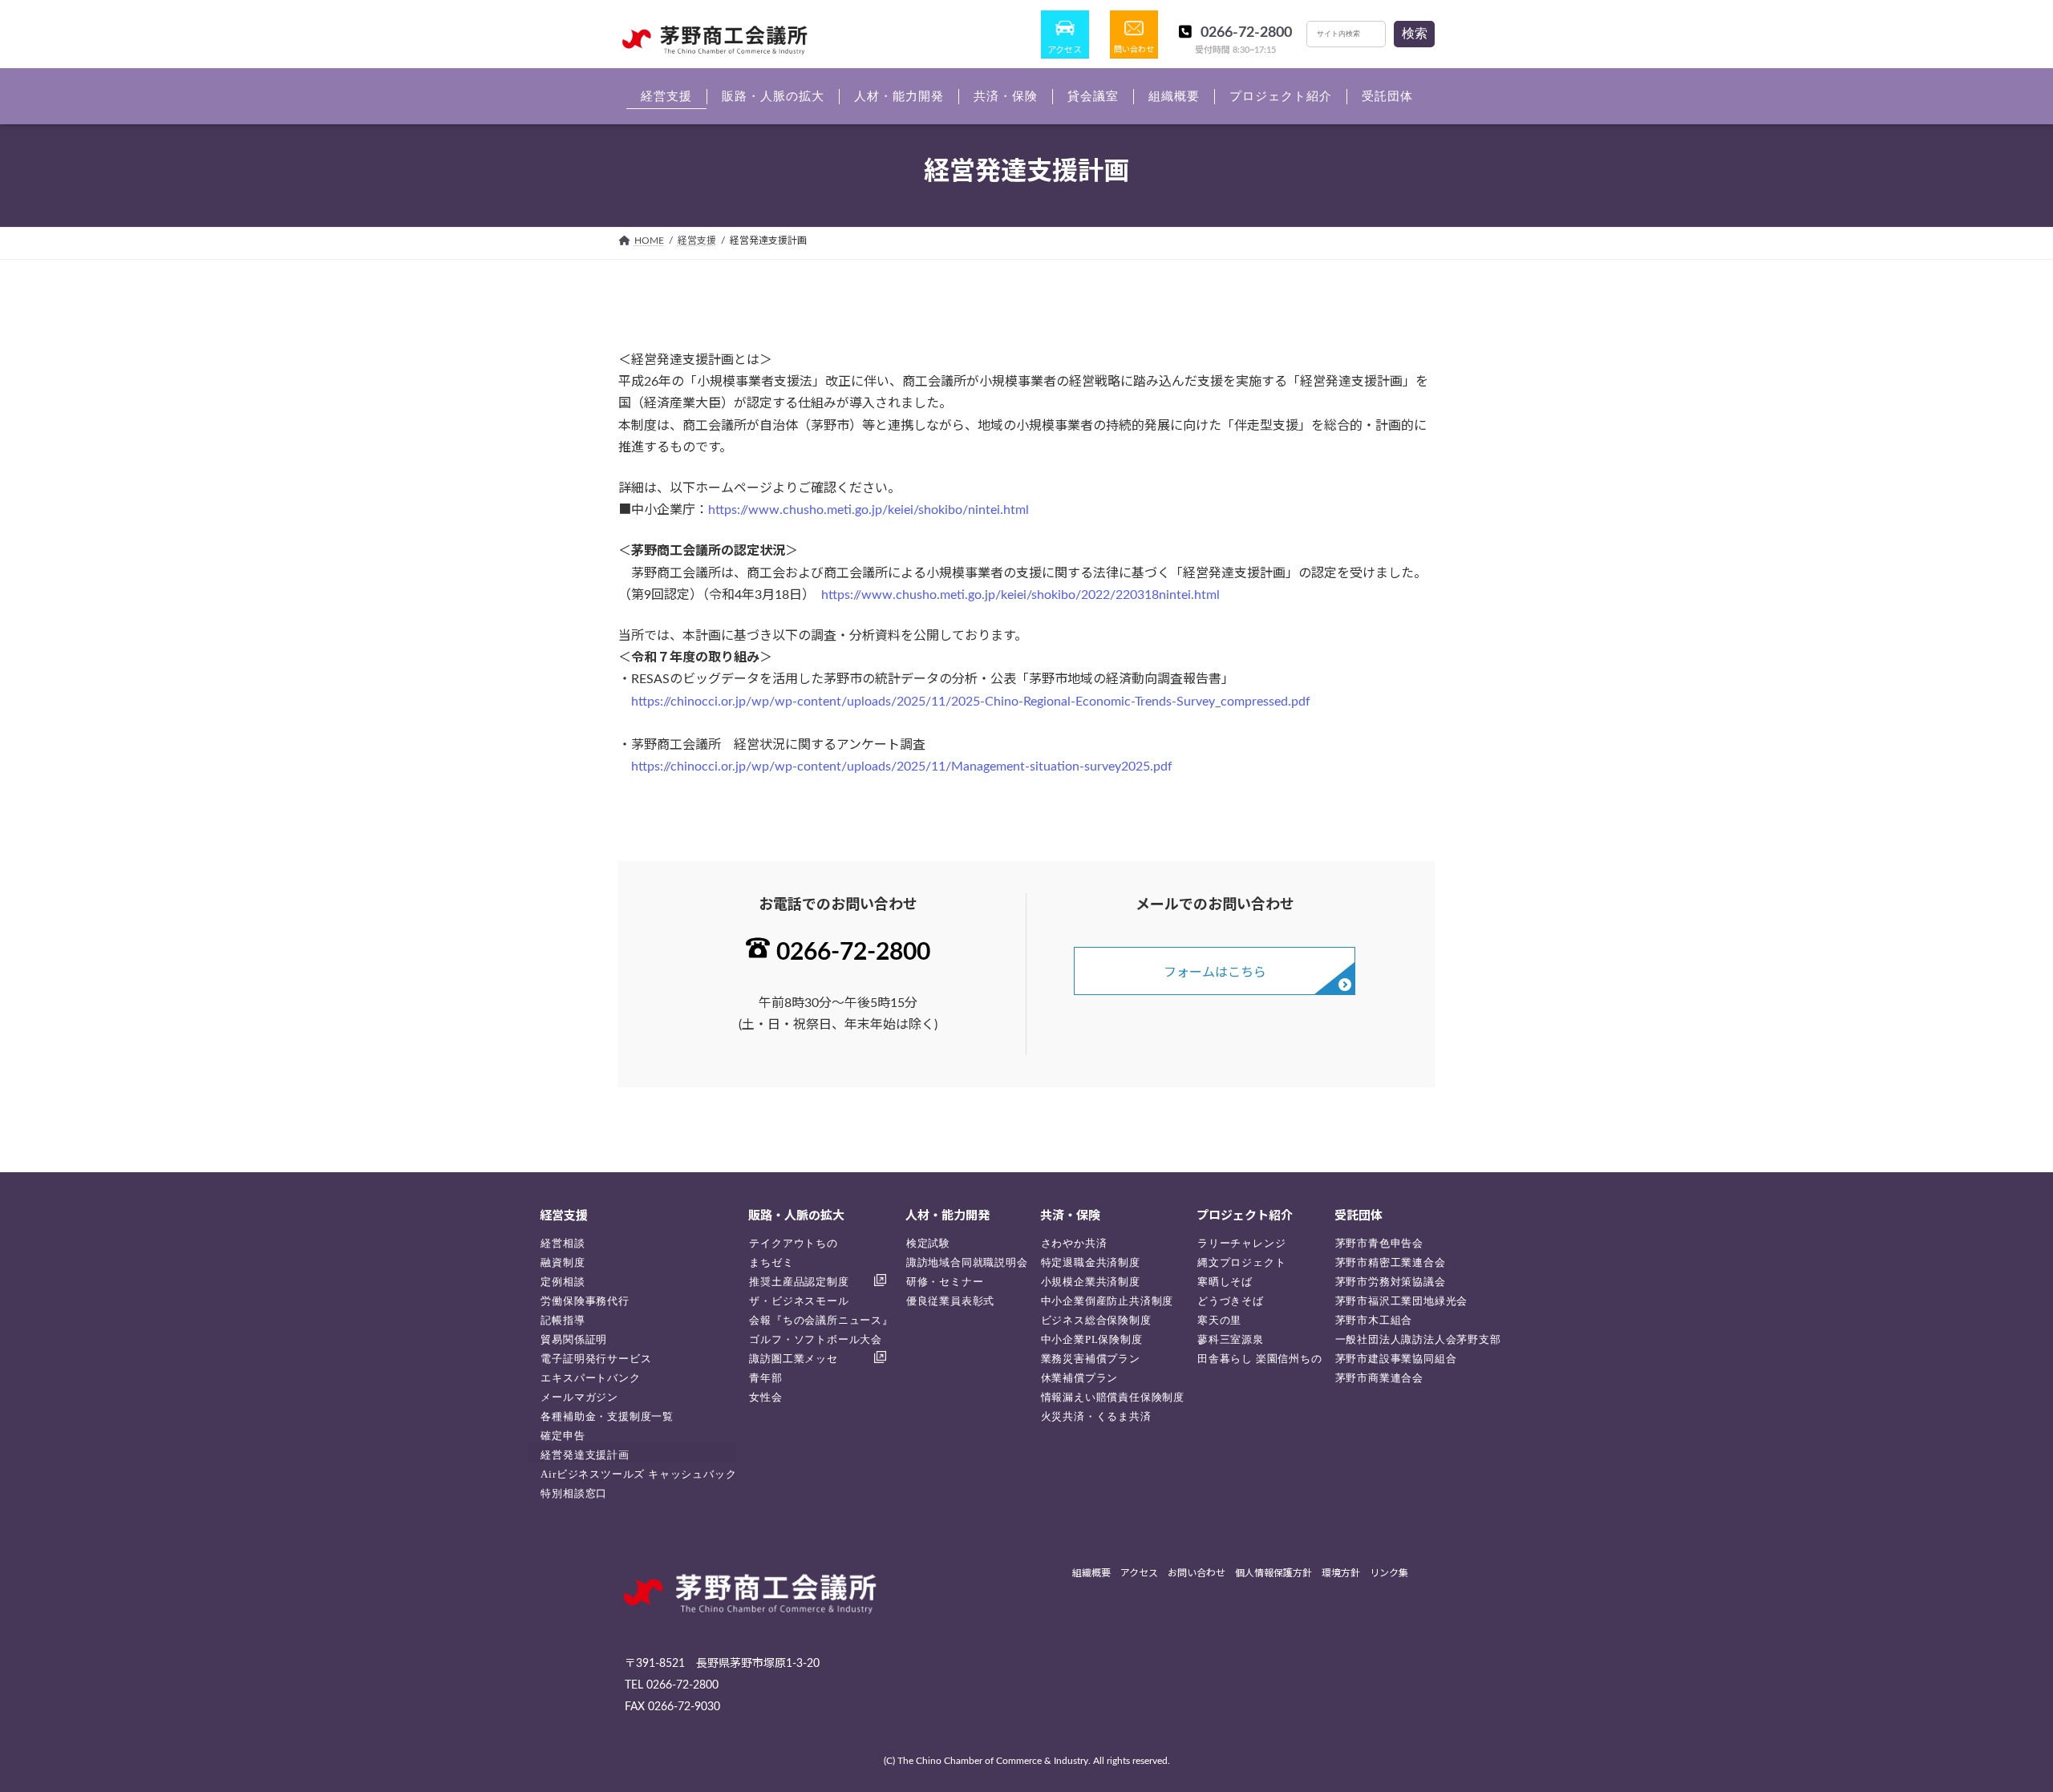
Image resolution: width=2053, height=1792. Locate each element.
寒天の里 (1219, 1320)
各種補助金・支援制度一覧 (607, 1416)
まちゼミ (771, 1262)
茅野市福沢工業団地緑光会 (1402, 1301)
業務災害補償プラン (1091, 1359)
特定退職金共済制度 (1091, 1262)
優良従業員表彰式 (950, 1301)
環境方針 (1341, 1574)
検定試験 (928, 1243)
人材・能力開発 (948, 1216)
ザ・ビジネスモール (799, 1301)
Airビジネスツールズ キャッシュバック (638, 1474)
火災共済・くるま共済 (1096, 1416)
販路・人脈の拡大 (796, 1216)
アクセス (1065, 50)
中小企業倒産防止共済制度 (1107, 1301)
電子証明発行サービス (596, 1359)
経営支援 (564, 1216)
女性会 (765, 1397)
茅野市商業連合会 (1379, 1378)
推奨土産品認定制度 (799, 1282)
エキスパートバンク (590, 1378)
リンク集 (1389, 1574)
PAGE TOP (1993, 1723)
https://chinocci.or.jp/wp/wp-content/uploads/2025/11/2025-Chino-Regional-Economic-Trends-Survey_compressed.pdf (971, 702)
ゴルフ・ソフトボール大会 (816, 1339)
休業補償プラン (1080, 1378)
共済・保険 (1070, 1216)
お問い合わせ (1197, 1574)
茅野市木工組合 (1374, 1320)
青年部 (765, 1378)
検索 (1415, 33)
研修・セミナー (945, 1282)
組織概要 (1091, 1574)
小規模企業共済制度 (1091, 1282)
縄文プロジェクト (1241, 1262)
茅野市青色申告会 (1379, 1243)
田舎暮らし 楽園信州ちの (1260, 1359)
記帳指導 (563, 1320)
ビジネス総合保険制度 (1096, 1320)
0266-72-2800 (1246, 33)
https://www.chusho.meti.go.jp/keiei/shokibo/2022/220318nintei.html (1020, 595)
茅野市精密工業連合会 (1391, 1262)
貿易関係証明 (574, 1339)
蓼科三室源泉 (1231, 1339)
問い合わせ (1134, 50)
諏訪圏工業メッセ (793, 1359)
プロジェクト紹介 (1245, 1216)
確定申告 (563, 1436)
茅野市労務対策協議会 (1391, 1282)
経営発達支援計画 (585, 1455)
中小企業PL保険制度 (1092, 1339)
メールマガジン (579, 1397)
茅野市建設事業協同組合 (1396, 1359)
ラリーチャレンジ (1241, 1243)
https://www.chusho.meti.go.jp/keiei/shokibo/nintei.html (869, 510)
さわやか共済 (1074, 1243)
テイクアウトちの (793, 1243)
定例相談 (563, 1282)
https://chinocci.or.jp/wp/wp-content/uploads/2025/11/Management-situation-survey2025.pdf (902, 767)
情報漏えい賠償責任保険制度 (1113, 1397)
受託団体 (1359, 1216)
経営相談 (563, 1243)
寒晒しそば (1225, 1282)
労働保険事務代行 (585, 1301)
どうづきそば (1231, 1301)
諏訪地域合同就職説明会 (967, 1262)
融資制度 (563, 1262)
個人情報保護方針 (1274, 1574)
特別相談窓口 (574, 1493)
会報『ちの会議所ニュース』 (821, 1320)
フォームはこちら (1215, 973)
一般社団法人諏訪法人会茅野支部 (1418, 1339)
